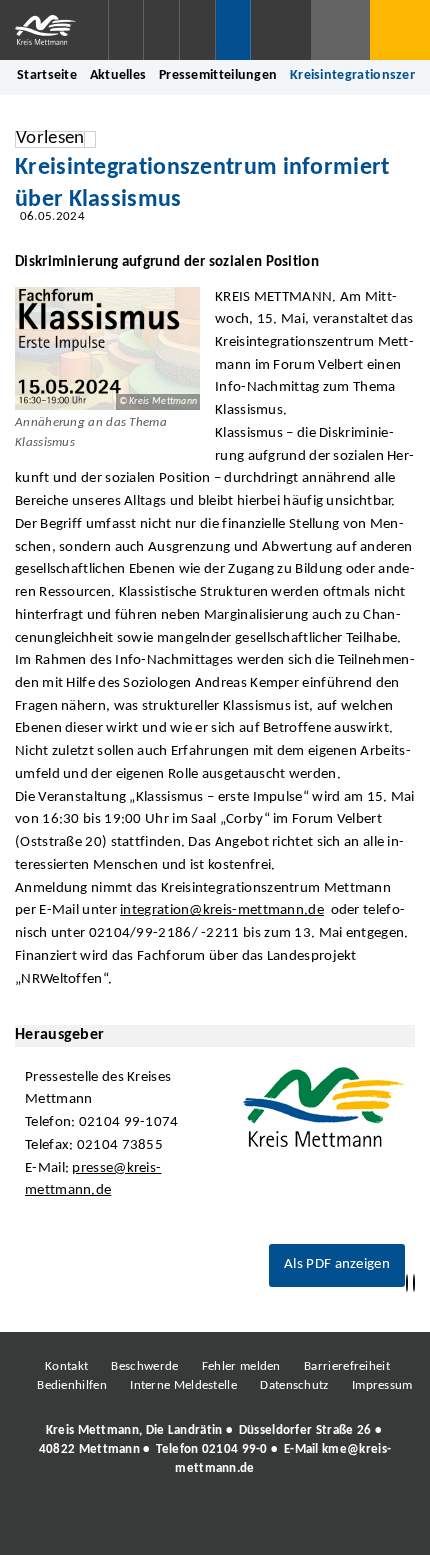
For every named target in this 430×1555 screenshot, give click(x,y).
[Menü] (400, 30)
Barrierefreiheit (347, 1366)
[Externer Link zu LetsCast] (348, 1524)
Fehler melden (241, 1366)
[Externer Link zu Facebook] (78, 1524)
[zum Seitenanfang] (414, 1283)
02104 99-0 (235, 1449)
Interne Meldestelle (183, 1385)
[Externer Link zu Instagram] (123, 1524)
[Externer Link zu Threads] (168, 1524)
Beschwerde (144, 1366)
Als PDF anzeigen (337, 1264)
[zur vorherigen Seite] (407, 1283)
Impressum (382, 1385)
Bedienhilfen (72, 1385)
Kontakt (66, 1366)
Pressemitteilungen (218, 75)
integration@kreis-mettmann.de (222, 910)
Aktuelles (118, 75)
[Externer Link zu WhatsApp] (303, 1524)
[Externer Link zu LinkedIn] (213, 1524)
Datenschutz (294, 1385)
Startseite (47, 75)
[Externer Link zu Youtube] (258, 1524)
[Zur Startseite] (54, 30)
